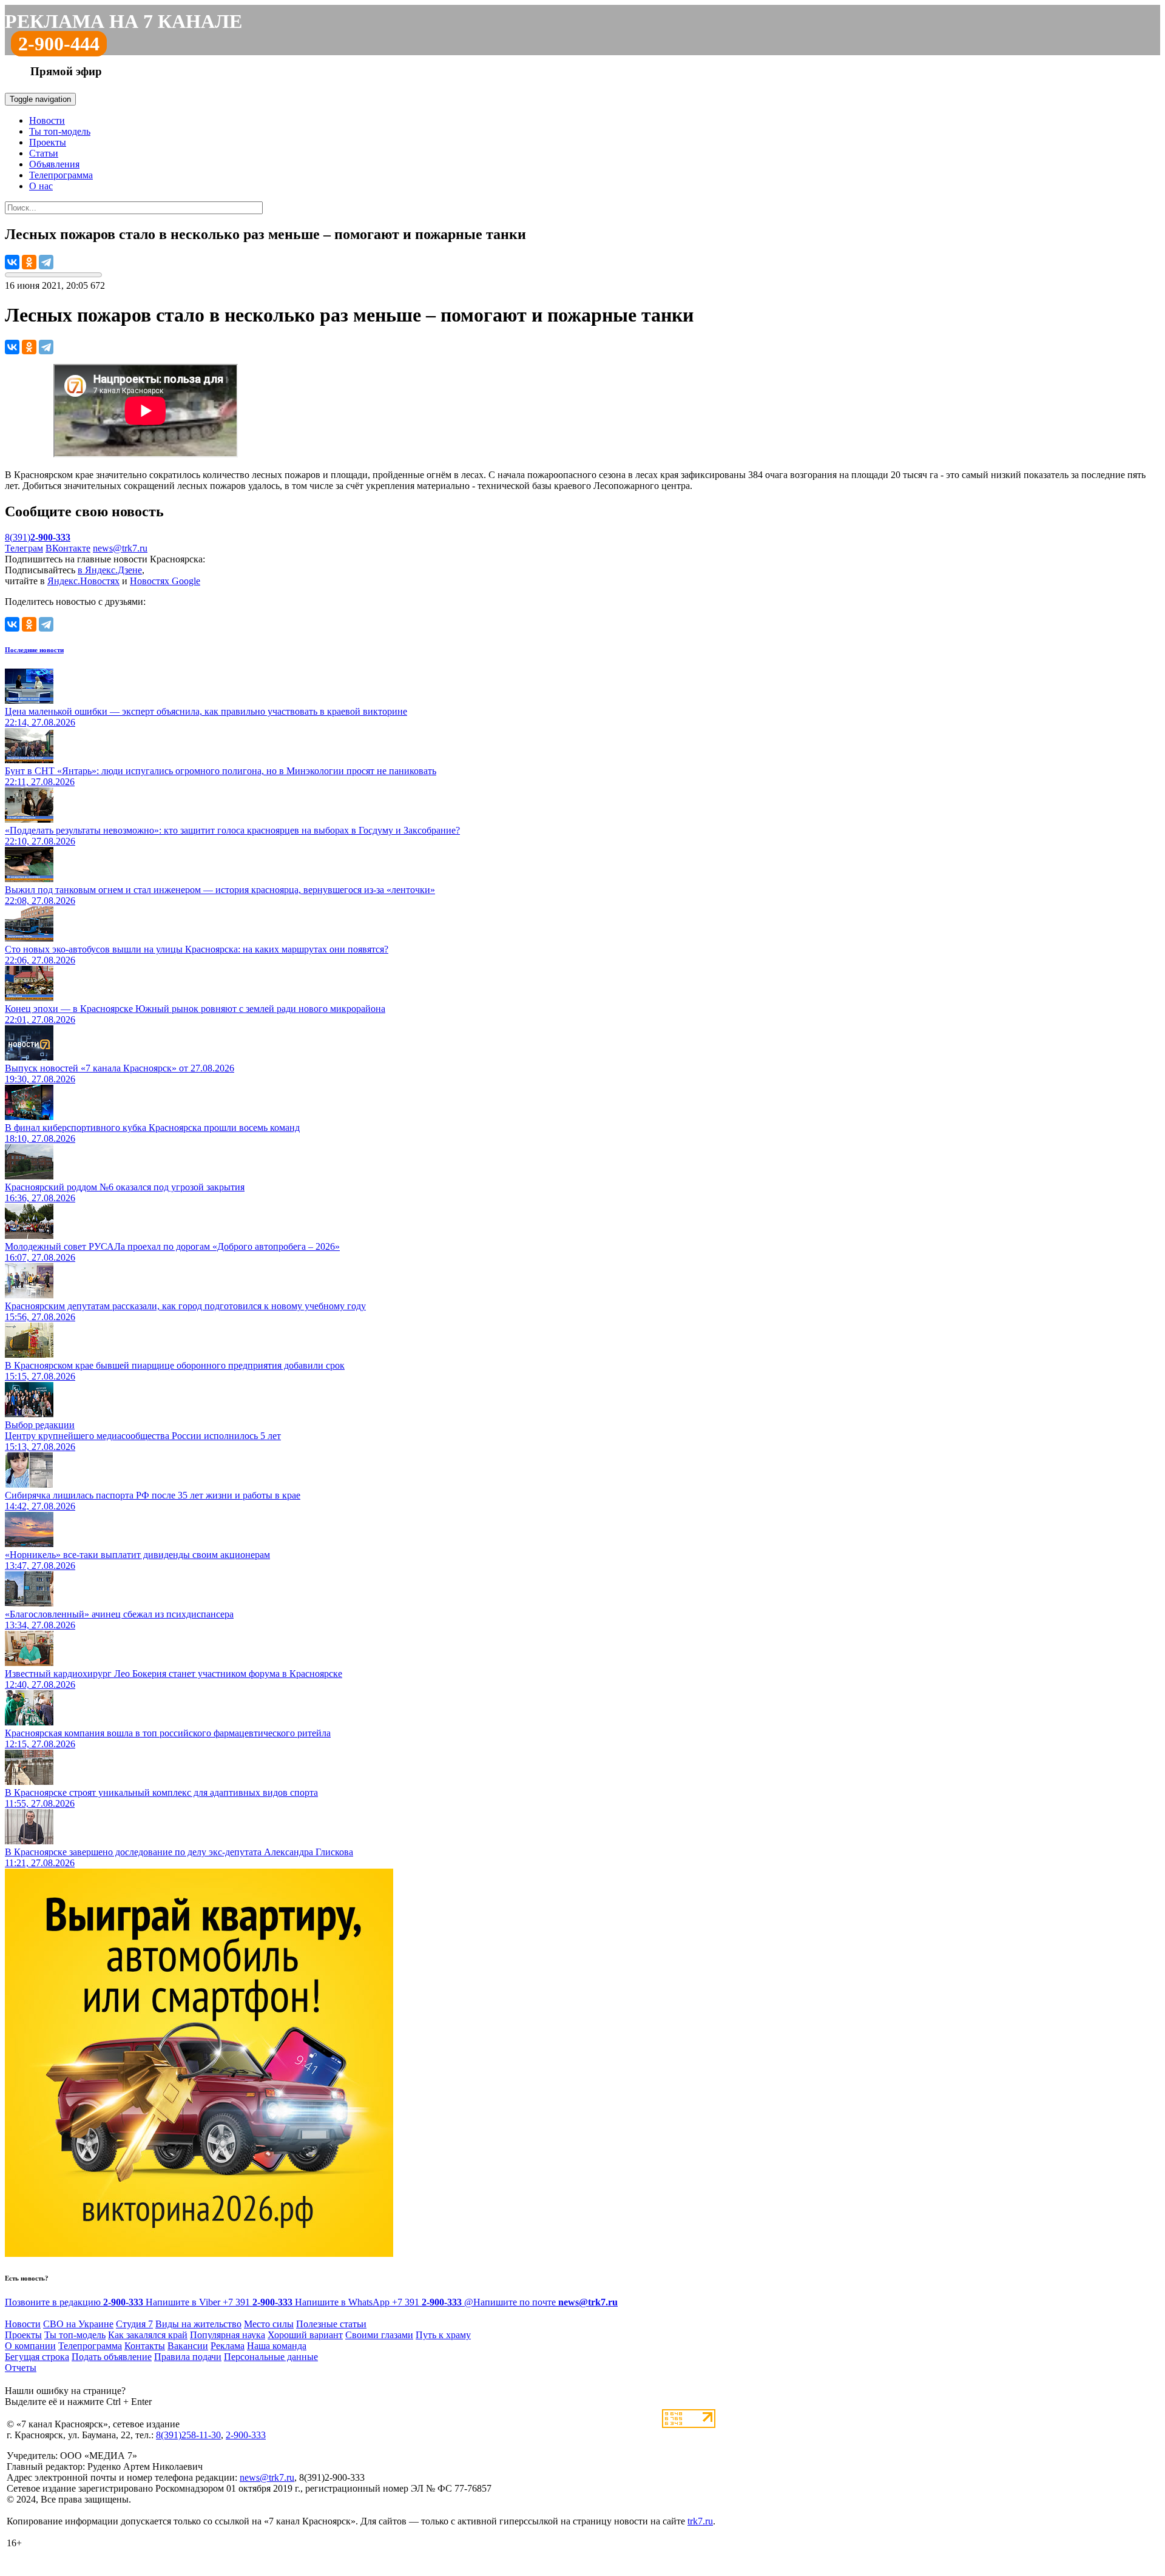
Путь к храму (443, 2335)
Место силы (269, 2324)
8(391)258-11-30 (188, 2435)
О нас (41, 186)
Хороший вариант (305, 2335)
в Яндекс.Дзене (110, 570)
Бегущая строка (37, 2357)
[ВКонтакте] (12, 262)
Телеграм (24, 548)
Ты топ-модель (60, 131)
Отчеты (21, 2368)
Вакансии (188, 2346)
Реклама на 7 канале (123, 21)
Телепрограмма (61, 175)
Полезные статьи (331, 2324)
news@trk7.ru (120, 548)
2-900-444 (59, 44)
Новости (47, 120)
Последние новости (34, 650)
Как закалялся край (148, 2335)
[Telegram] (46, 262)
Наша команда (277, 2346)
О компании (30, 2346)
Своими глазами (379, 2335)
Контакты (145, 2346)
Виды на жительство (198, 2324)
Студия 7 (134, 2324)
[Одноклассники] (29, 262)
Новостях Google (165, 581)
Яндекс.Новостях (83, 581)
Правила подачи (188, 2357)
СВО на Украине (78, 2324)
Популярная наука (228, 2335)
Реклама (228, 2346)
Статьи (44, 153)
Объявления (54, 164)
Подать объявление (112, 2357)
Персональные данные (271, 2357)
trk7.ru (700, 2521)
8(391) (38, 537)
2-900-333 (246, 2435)
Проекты (48, 142)
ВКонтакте (68, 548)
